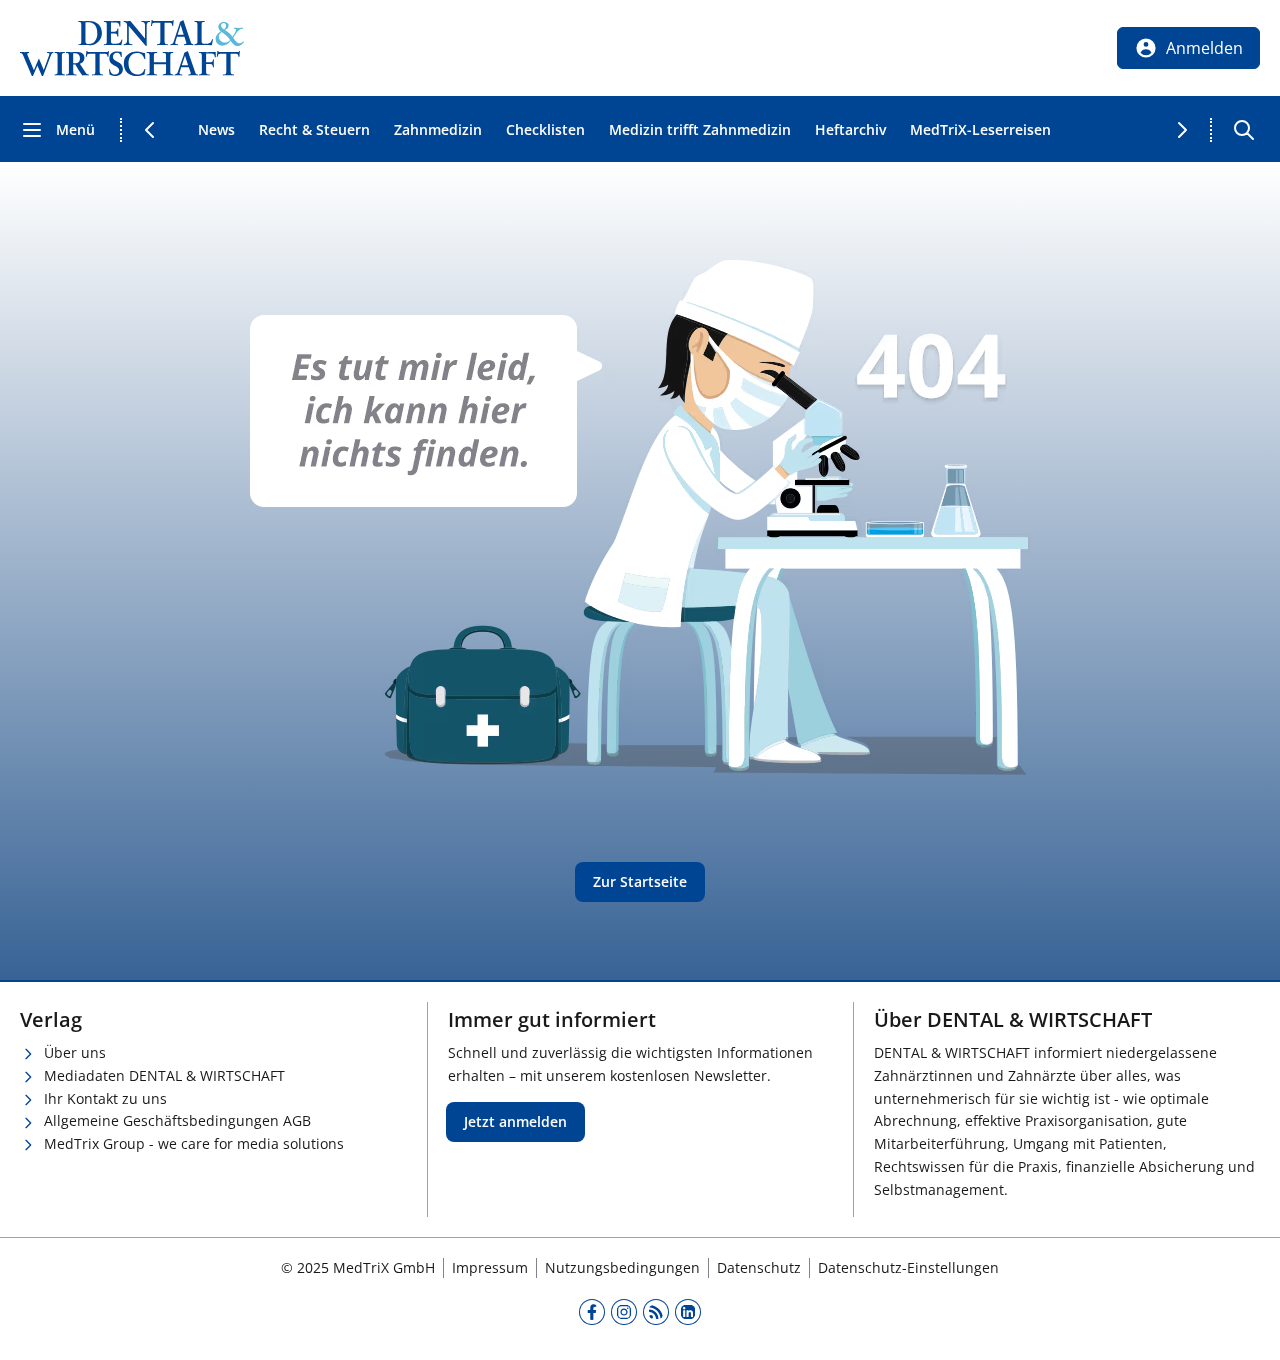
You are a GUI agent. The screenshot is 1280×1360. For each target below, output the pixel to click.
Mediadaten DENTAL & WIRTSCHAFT (164, 1075)
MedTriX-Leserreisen (980, 129)
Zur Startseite (640, 881)
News (216, 129)
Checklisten (545, 129)
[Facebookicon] (592, 1311)
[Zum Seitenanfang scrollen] (1244, 1324)
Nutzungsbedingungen (622, 1267)
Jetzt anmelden (515, 1121)
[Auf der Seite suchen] (1244, 130)
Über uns (75, 1052)
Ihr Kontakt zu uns (105, 1098)
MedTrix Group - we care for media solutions (194, 1143)
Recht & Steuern (314, 129)
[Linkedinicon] (688, 1311)
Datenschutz (759, 1267)
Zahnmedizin (438, 129)
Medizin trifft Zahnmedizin (700, 129)
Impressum (490, 1267)
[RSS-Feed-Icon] (656, 1311)
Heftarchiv (850, 129)
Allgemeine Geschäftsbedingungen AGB (177, 1120)
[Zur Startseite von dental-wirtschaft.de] (132, 48)
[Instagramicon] (624, 1311)
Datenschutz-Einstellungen (908, 1267)
